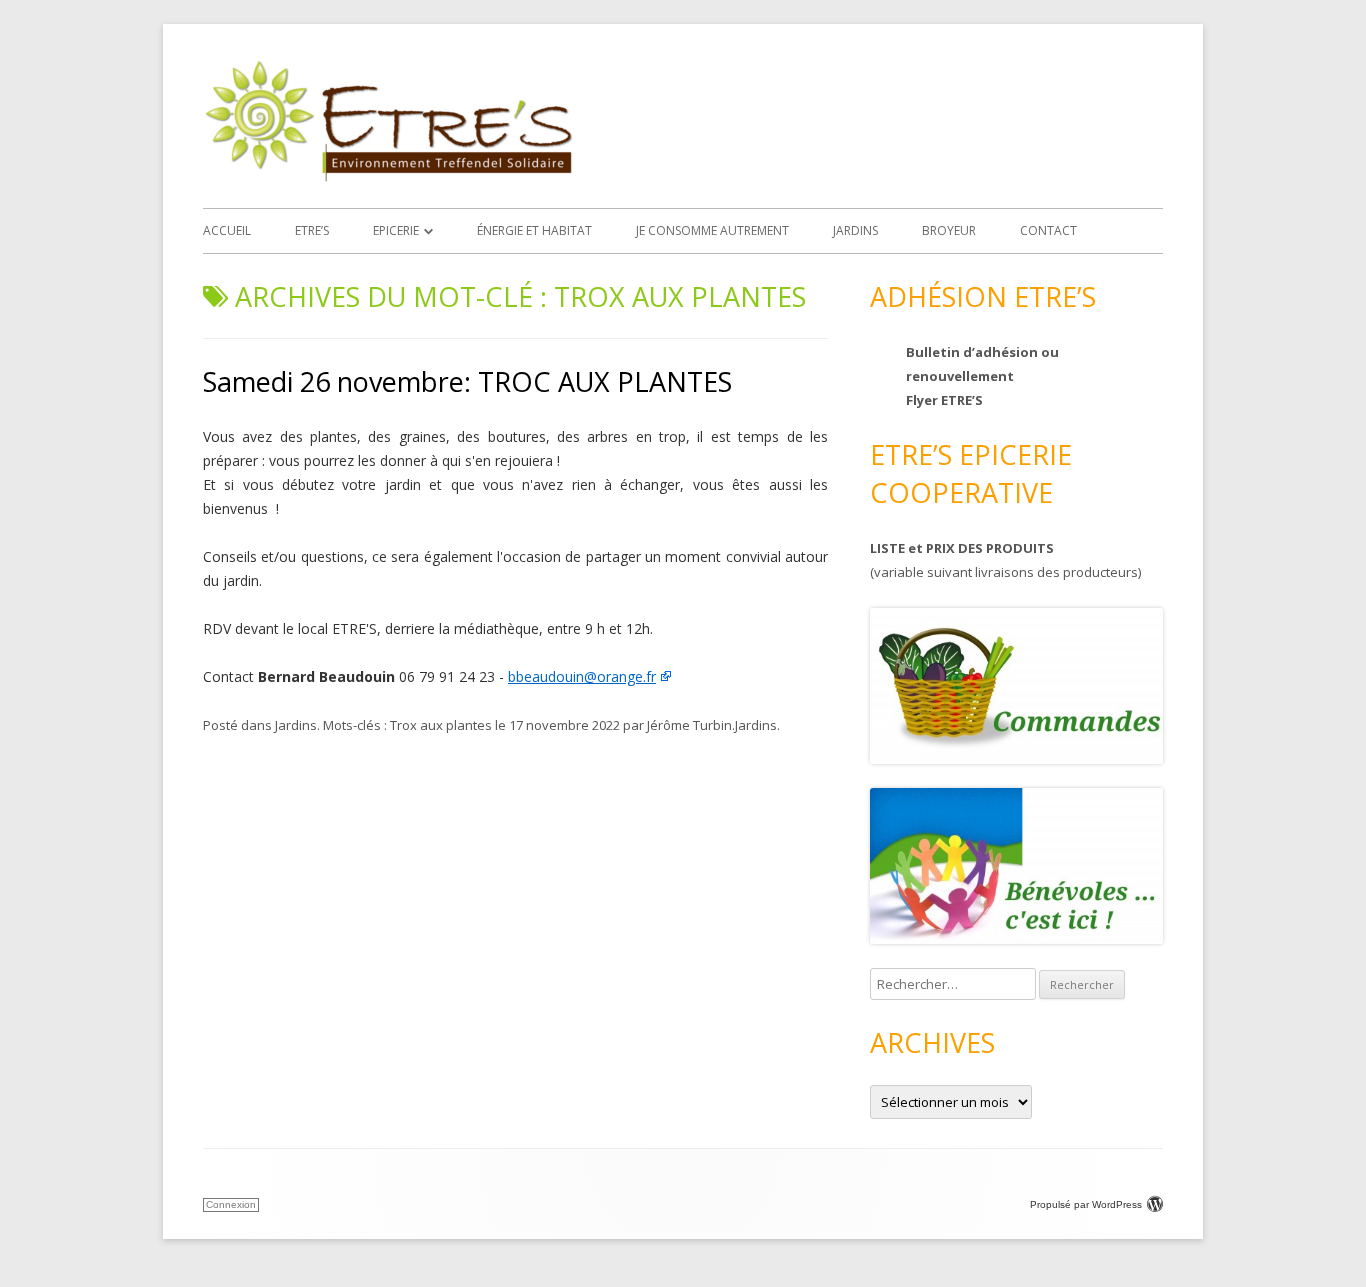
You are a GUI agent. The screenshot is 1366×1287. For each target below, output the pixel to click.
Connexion (231, 1204)
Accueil (227, 230)
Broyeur (949, 230)
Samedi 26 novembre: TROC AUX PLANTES (467, 381)
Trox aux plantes (441, 725)
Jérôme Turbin (689, 725)
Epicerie (396, 230)
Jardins (855, 230)
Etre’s (312, 230)
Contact (1048, 230)
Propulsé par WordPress (1086, 1204)
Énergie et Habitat (534, 230)
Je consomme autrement (712, 230)
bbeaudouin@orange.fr (582, 676)
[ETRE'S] (388, 176)
